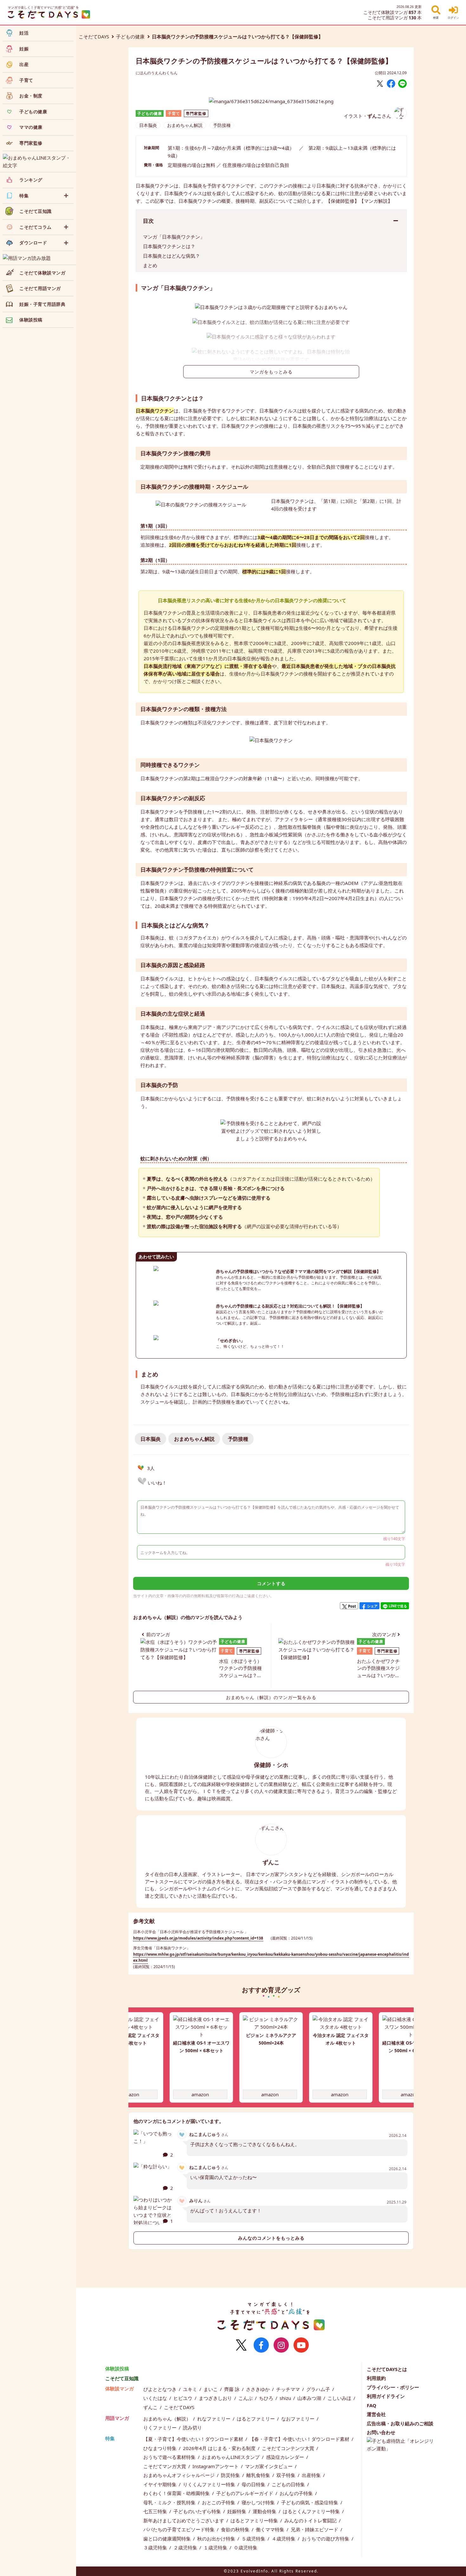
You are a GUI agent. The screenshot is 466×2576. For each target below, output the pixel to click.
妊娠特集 (237, 2511)
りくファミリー (161, 2428)
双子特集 (287, 2475)
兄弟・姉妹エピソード (315, 2529)
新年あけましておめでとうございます (184, 2520)
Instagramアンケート (216, 2466)
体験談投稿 (117, 2368)
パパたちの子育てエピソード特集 (180, 2529)
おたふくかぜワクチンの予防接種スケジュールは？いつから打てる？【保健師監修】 (378, 1668)
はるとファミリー (256, 2419)
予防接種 (222, 125)
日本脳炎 (148, 125)
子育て (174, 113)
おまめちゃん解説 (185, 125)
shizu (286, 2398)
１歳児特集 (216, 2547)
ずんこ (151, 2407)
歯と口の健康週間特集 (168, 2539)
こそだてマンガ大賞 (165, 2466)
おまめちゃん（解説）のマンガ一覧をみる (271, 1697)
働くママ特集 (271, 2529)
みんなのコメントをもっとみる (271, 2238)
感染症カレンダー (286, 2457)
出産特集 (312, 2475)
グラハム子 (319, 2389)
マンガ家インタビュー (269, 2466)
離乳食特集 (259, 2475)
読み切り (192, 2428)
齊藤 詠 (233, 2389)
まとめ (150, 265)
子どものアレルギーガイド (245, 2493)
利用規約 (376, 2378)
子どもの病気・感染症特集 (310, 2502)
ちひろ (267, 2398)
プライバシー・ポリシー (393, 2387)
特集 (110, 2438)
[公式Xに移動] (241, 2345)
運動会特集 (265, 2511)
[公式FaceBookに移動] (261, 2345)
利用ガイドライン (386, 2396)
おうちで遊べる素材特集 (170, 2457)
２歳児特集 (186, 2547)
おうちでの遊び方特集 (326, 2539)
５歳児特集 (254, 2539)
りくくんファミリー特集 (210, 2484)
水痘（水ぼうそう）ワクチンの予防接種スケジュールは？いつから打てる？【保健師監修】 (240, 1668)
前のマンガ (158, 1634)
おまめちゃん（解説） (168, 2419)
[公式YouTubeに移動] (301, 2345)
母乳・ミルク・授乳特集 (170, 2502)
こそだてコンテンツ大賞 (289, 2448)
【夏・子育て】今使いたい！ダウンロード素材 (194, 2439)
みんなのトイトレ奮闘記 (311, 2520)
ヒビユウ (184, 2398)
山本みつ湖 (310, 2398)
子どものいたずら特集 (198, 2511)
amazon (130, 2094)
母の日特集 (254, 2484)
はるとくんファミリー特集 (312, 2511)
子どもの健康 (130, 36)
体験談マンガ (120, 2388)
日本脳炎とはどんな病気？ (172, 256)
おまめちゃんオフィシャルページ (180, 2475)
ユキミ (191, 2389)
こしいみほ (340, 2398)
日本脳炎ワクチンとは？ (169, 246)
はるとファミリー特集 (255, 2520)
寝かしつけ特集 (259, 2502)
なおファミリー (298, 2419)
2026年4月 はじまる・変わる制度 (220, 2448)
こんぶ (246, 2398)
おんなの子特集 (297, 2493)
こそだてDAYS (94, 36)
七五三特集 (156, 2511)
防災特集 (231, 2475)
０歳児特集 (246, 2547)
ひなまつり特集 (161, 2448)
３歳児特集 (156, 2547)
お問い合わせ (381, 2432)
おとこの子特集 (219, 2502)
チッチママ (289, 2389)
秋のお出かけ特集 (217, 2539)
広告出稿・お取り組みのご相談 (400, 2423)
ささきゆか (259, 2389)
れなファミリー (214, 2419)
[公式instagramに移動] (281, 2345)
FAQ (372, 2405)
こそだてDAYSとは (387, 2369)
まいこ (211, 2389)
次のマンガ (384, 1634)
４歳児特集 (284, 2539)
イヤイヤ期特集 (161, 2484)
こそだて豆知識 (122, 2378)
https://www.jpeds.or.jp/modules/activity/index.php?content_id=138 (198, 1938)
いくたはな (156, 2398)
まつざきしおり (216, 2398)
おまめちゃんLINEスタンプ (231, 2457)
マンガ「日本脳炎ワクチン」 (174, 237)
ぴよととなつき (161, 2389)
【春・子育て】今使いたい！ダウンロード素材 (300, 2439)
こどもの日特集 (289, 2484)
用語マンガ (117, 2418)
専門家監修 (196, 113)
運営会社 (376, 2414)
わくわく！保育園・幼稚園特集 (177, 2493)
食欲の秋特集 (236, 2529)
